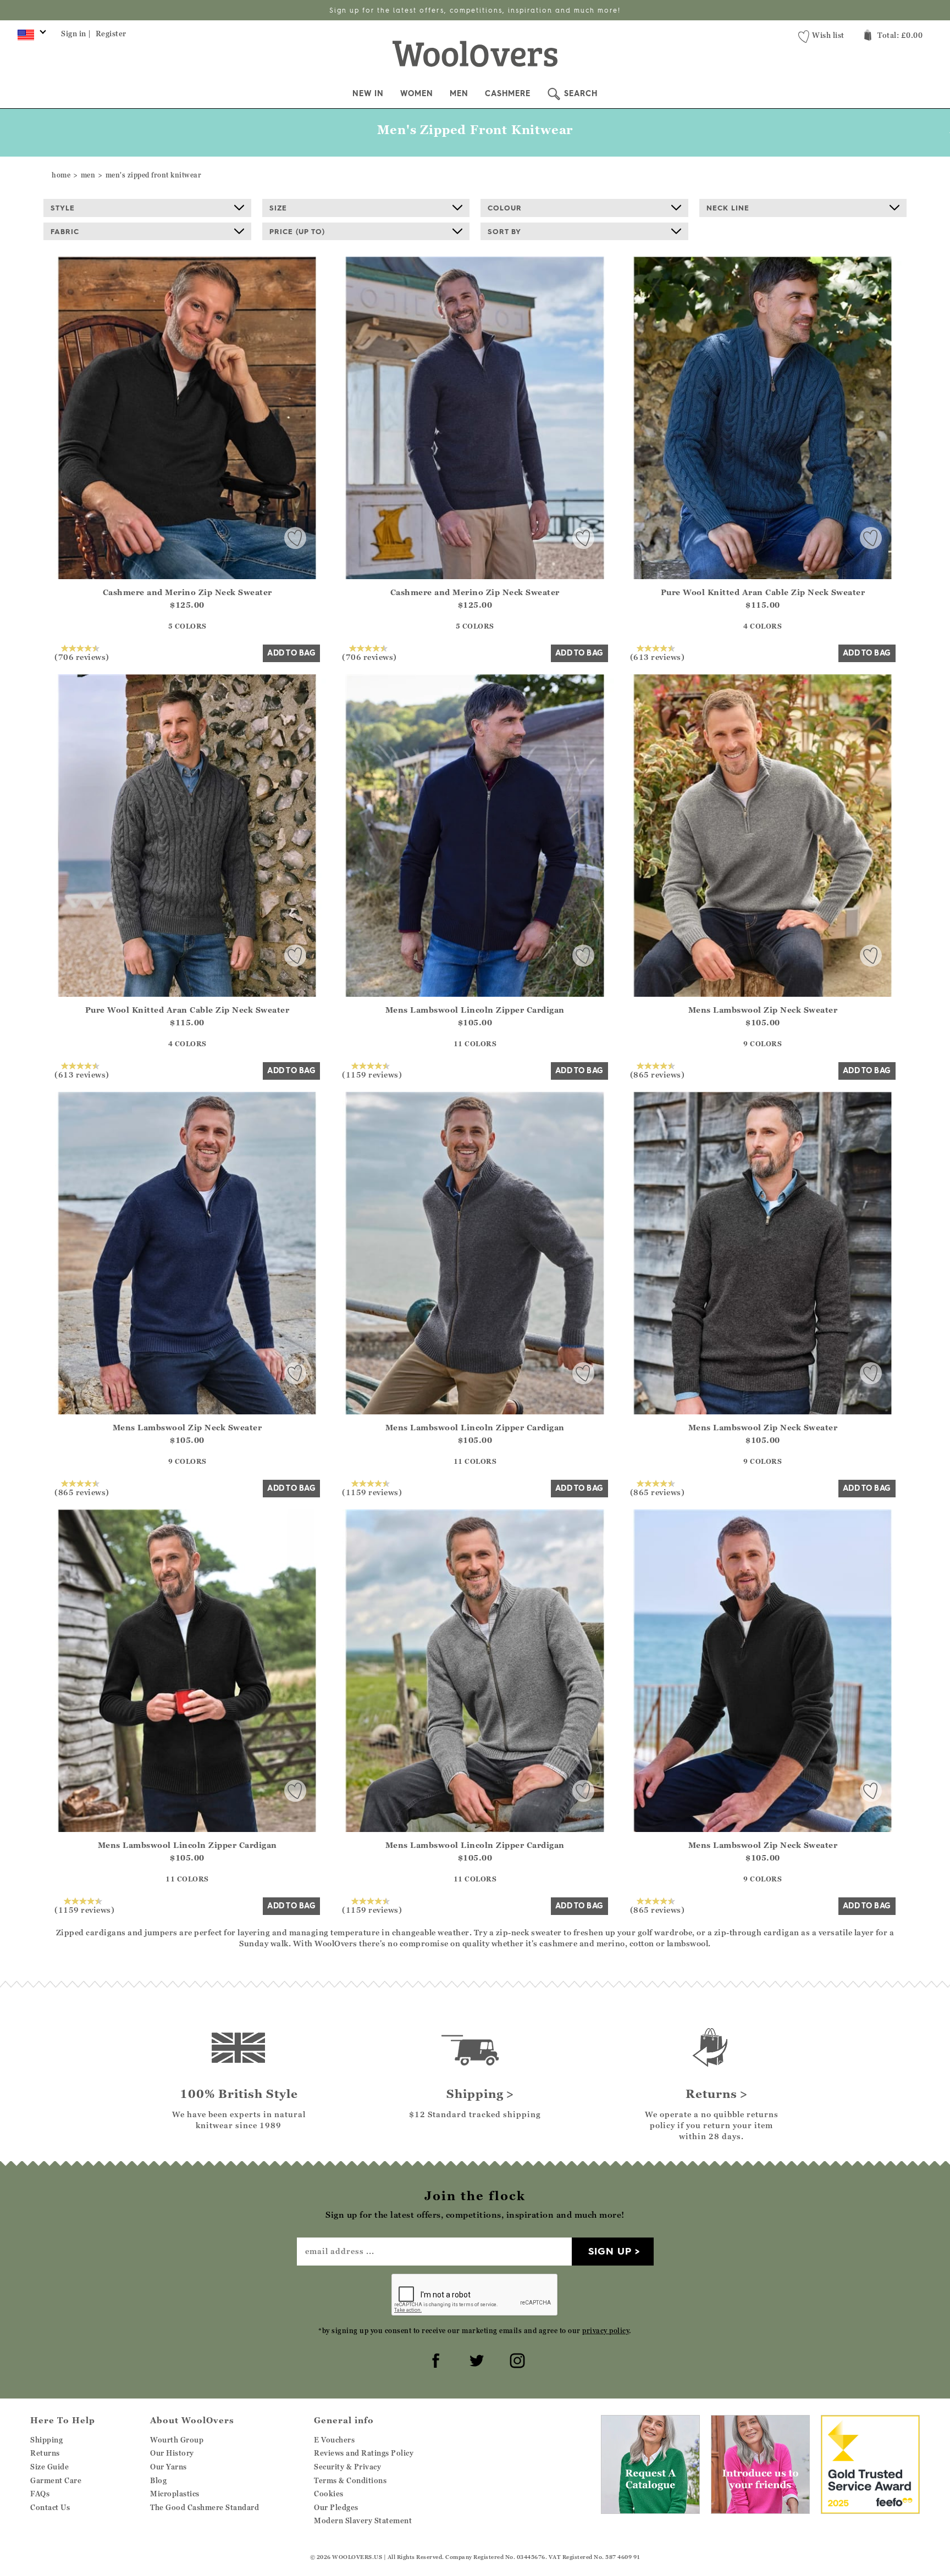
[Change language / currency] (30, 37)
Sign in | (76, 34)
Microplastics (175, 2494)
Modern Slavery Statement (363, 2521)
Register (111, 34)
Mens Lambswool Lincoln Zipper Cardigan (475, 1010)
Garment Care (56, 2480)
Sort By (504, 231)
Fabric (65, 231)
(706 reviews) (82, 657)
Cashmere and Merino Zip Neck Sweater (187, 592)
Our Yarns (169, 2467)
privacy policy (606, 2331)
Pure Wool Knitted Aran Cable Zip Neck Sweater (763, 592)
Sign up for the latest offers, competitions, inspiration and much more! (475, 10)
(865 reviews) (658, 1074)
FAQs (40, 2494)
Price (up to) (297, 231)
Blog (158, 2480)
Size (278, 208)
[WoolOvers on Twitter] (475, 2359)
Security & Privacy (347, 2467)
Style (63, 208)
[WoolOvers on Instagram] (516, 2359)
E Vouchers (334, 2440)
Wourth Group (177, 2440)
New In (368, 93)
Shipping (46, 2440)
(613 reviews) (658, 657)
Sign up (610, 2251)
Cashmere (508, 93)
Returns (45, 2453)
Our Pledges (336, 2507)
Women (417, 93)
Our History (172, 2453)
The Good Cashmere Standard (205, 2507)
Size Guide (49, 2467)
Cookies (329, 2494)
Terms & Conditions (350, 2480)
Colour (505, 208)
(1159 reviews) (372, 1074)
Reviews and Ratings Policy (364, 2453)
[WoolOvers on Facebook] (434, 2359)
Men (459, 93)
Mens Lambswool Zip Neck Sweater (763, 1010)
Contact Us (50, 2507)
